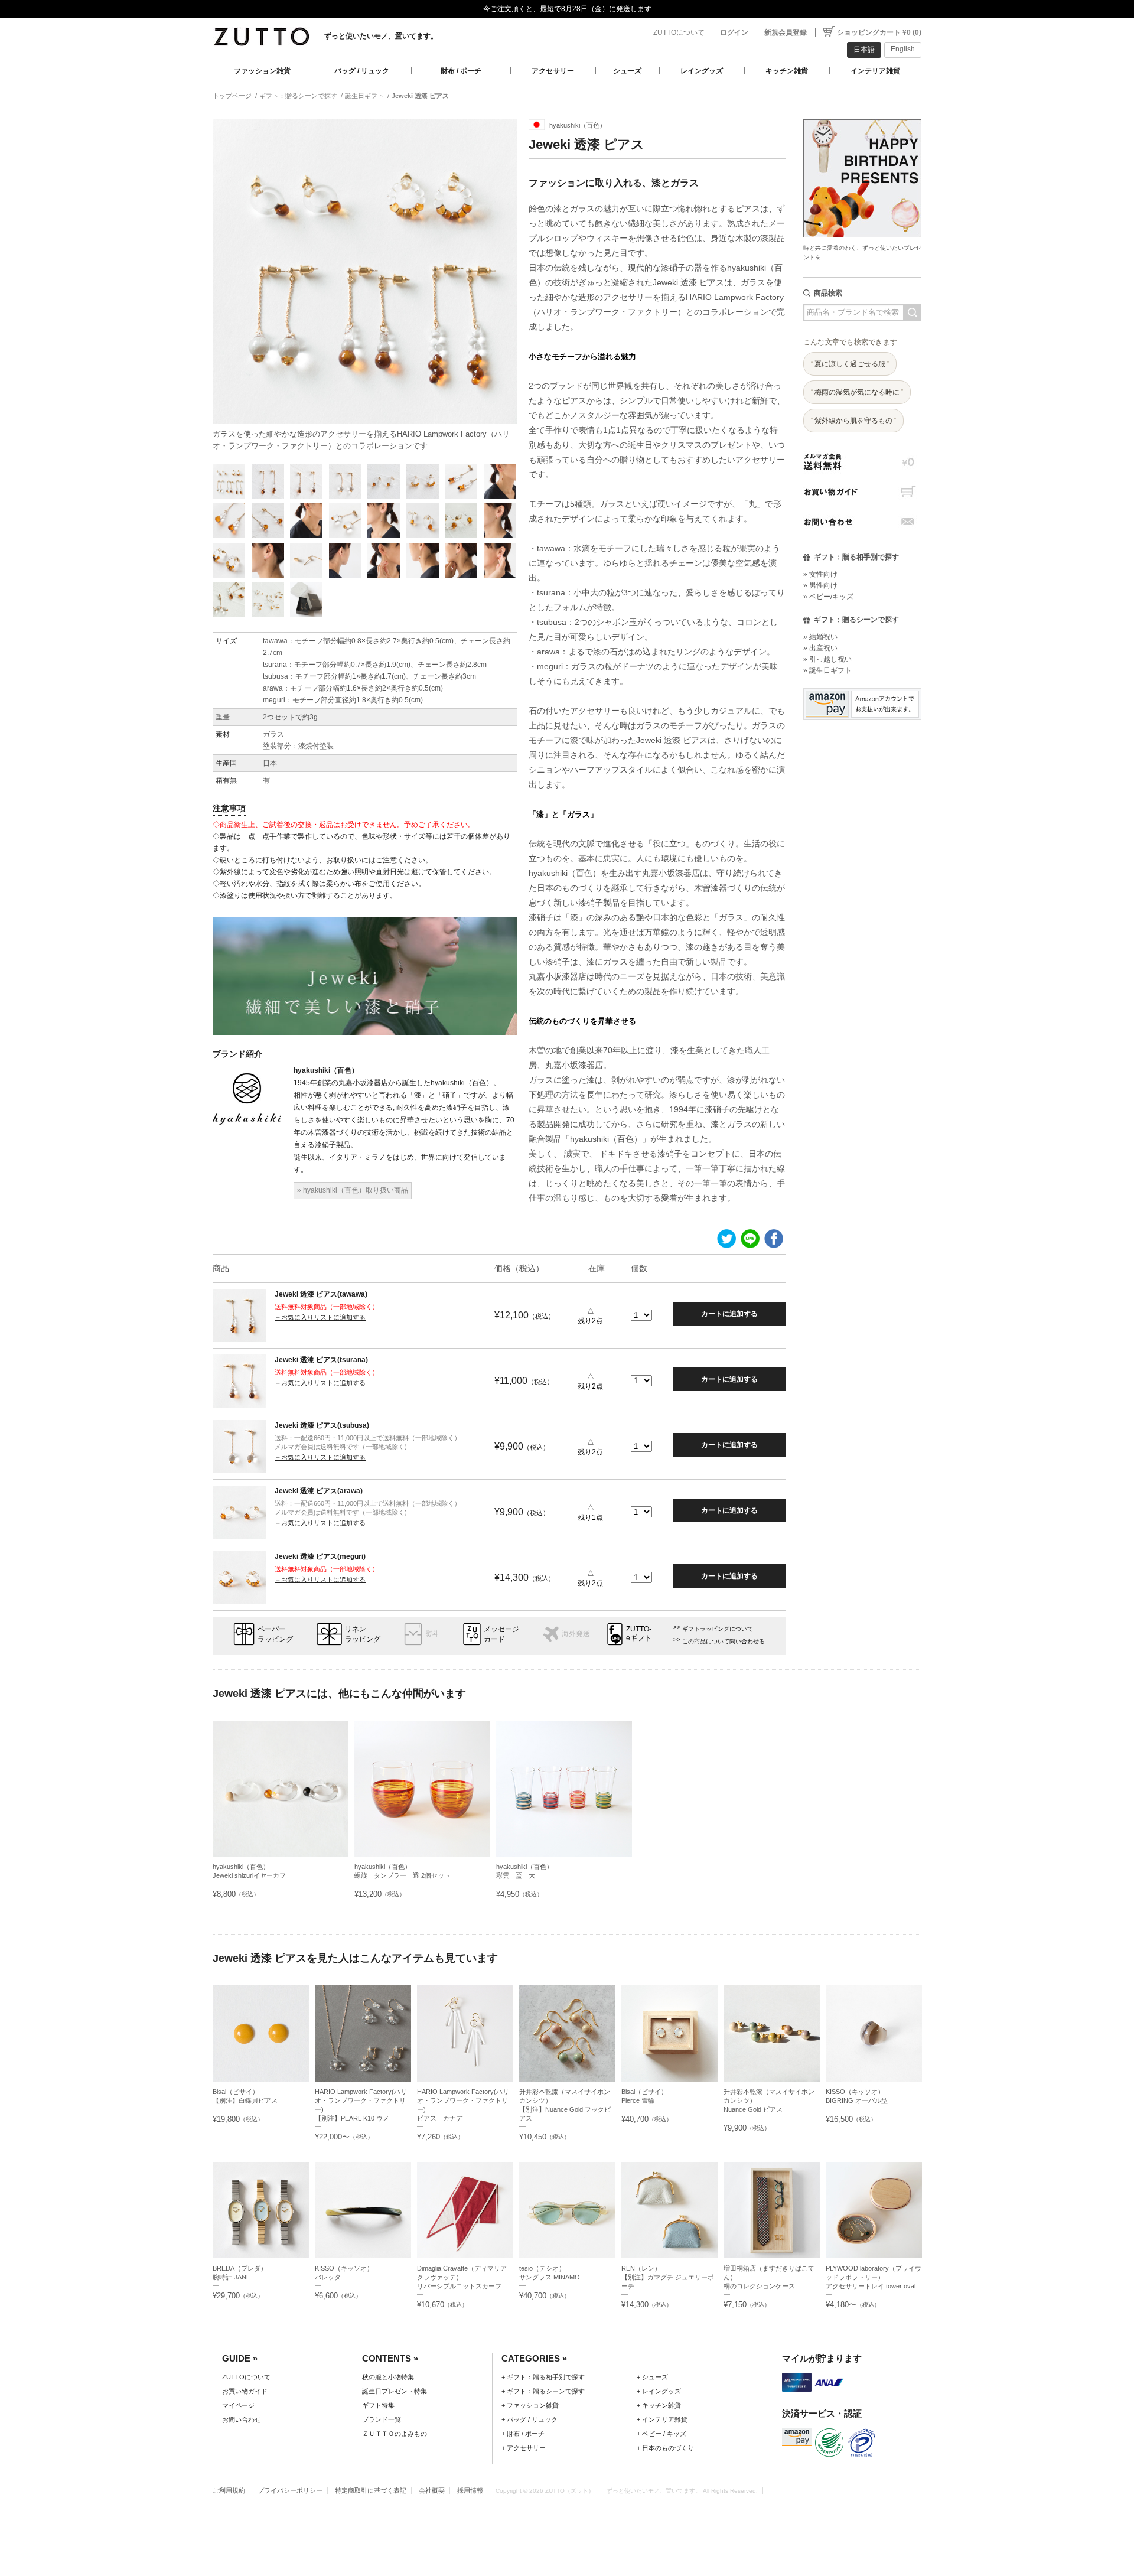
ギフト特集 (378, 2405)
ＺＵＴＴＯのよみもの (395, 2434)
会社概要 (432, 2490)
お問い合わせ (862, 522)
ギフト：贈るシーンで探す (298, 96)
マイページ (238, 2405)
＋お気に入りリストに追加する (320, 1317)
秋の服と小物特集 (388, 2377)
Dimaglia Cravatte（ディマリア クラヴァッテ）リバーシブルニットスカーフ (462, 2277)
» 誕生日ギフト (827, 670)
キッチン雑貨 (787, 71)
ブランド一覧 (382, 2419)
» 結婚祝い (820, 637)
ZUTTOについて (679, 32)
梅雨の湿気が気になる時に (857, 392)
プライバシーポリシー (290, 2490)
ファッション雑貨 (262, 71)
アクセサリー (553, 71)
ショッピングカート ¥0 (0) (879, 32)
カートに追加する (729, 1314)
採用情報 (470, 2490)
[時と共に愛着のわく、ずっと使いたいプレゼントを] (862, 116)
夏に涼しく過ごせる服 (850, 364)
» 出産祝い (820, 648)
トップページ (232, 96)
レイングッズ (702, 71)
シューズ (627, 71)
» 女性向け (820, 574)
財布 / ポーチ (461, 71)
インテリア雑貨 (875, 71)
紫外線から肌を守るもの (853, 421)
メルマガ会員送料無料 (862, 462)
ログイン (734, 32)
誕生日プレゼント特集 (395, 2391)
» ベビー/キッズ (828, 597)
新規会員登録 (786, 32)
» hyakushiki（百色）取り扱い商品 (353, 1190)
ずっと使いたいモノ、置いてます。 (381, 36)
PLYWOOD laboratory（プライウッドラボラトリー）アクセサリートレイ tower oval (874, 2277)
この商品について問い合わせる (724, 1641)
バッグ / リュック (362, 71)
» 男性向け (820, 585)
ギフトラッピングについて (718, 1629)
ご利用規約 (229, 2490)
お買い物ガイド (862, 492)
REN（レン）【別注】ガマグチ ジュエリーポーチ (668, 2277)
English (903, 49)
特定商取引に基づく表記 (371, 2490)
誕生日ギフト (364, 96)
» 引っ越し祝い (827, 659)
